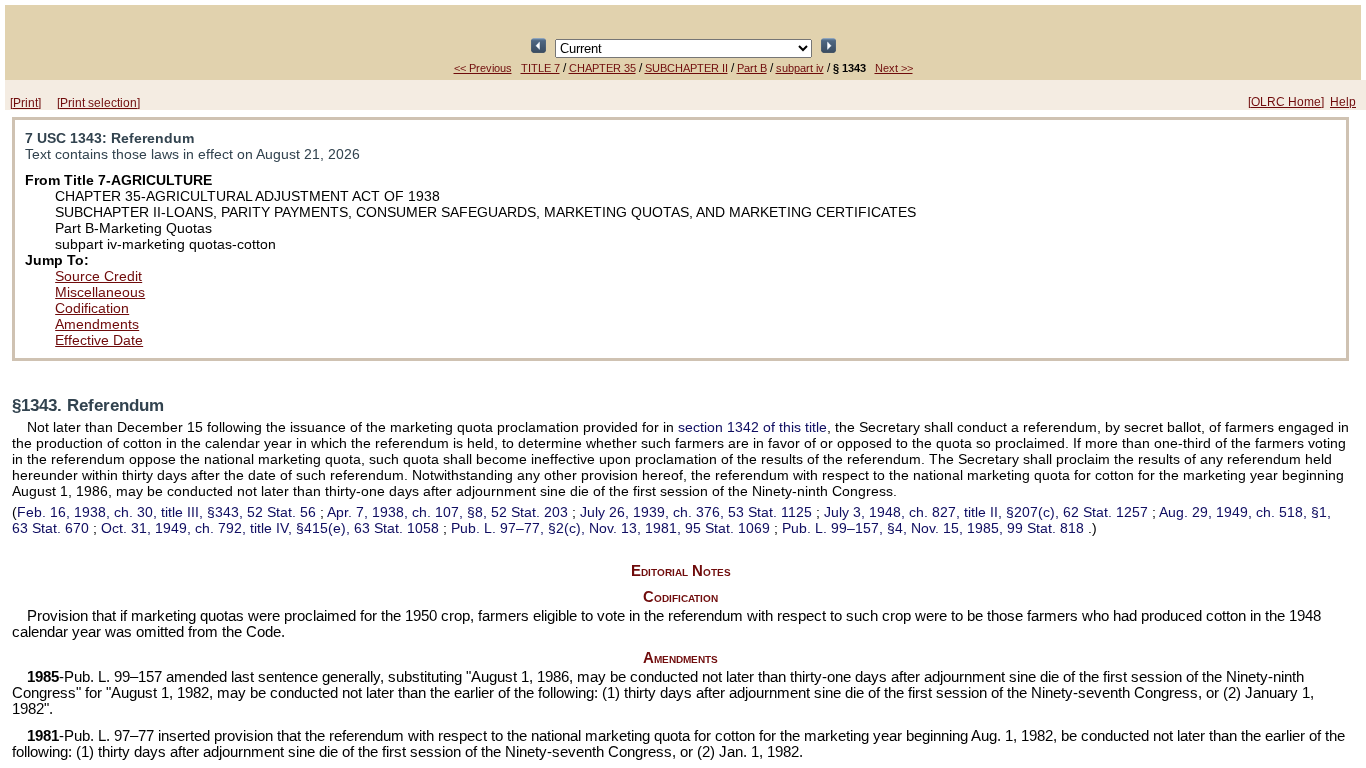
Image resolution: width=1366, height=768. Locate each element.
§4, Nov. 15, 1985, (933, 528)
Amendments (97, 324)
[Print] (25, 103)
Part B (752, 68)
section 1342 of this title (752, 427)
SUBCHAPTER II (686, 68)
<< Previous (483, 68)
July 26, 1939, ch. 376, (696, 512)
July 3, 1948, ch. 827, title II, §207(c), (986, 512)
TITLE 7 (540, 68)
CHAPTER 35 (602, 68)
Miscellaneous (100, 292)
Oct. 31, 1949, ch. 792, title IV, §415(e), (270, 528)
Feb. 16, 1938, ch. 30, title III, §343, (166, 512)
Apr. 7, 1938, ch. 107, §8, (447, 512)
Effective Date (99, 340)
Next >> (894, 68)
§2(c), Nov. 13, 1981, (610, 528)
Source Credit (98, 276)
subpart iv (800, 68)
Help (1343, 102)
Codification (92, 308)
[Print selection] (98, 103)
